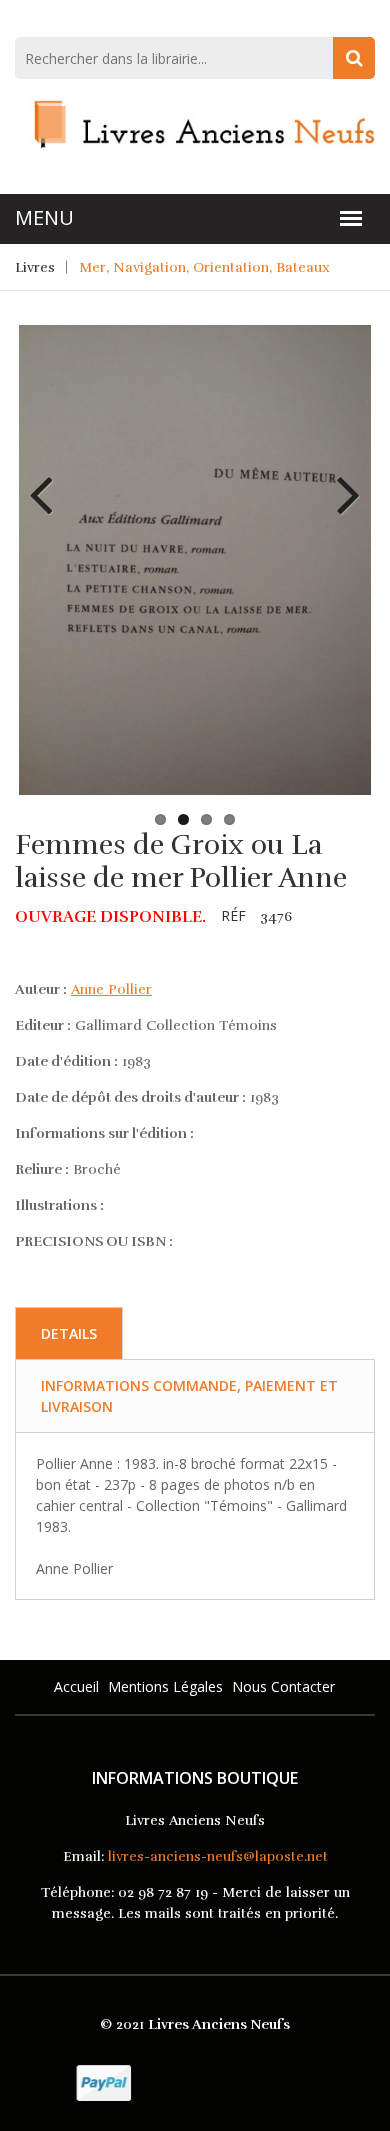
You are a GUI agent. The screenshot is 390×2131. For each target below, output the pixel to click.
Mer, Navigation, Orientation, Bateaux (204, 267)
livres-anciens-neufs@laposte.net (218, 1856)
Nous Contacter (283, 1686)
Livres (35, 267)
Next (341, 480)
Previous (49, 480)
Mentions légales (165, 1686)
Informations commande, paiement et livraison (189, 1396)
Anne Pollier (111, 989)
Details (69, 1333)
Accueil (76, 1686)
